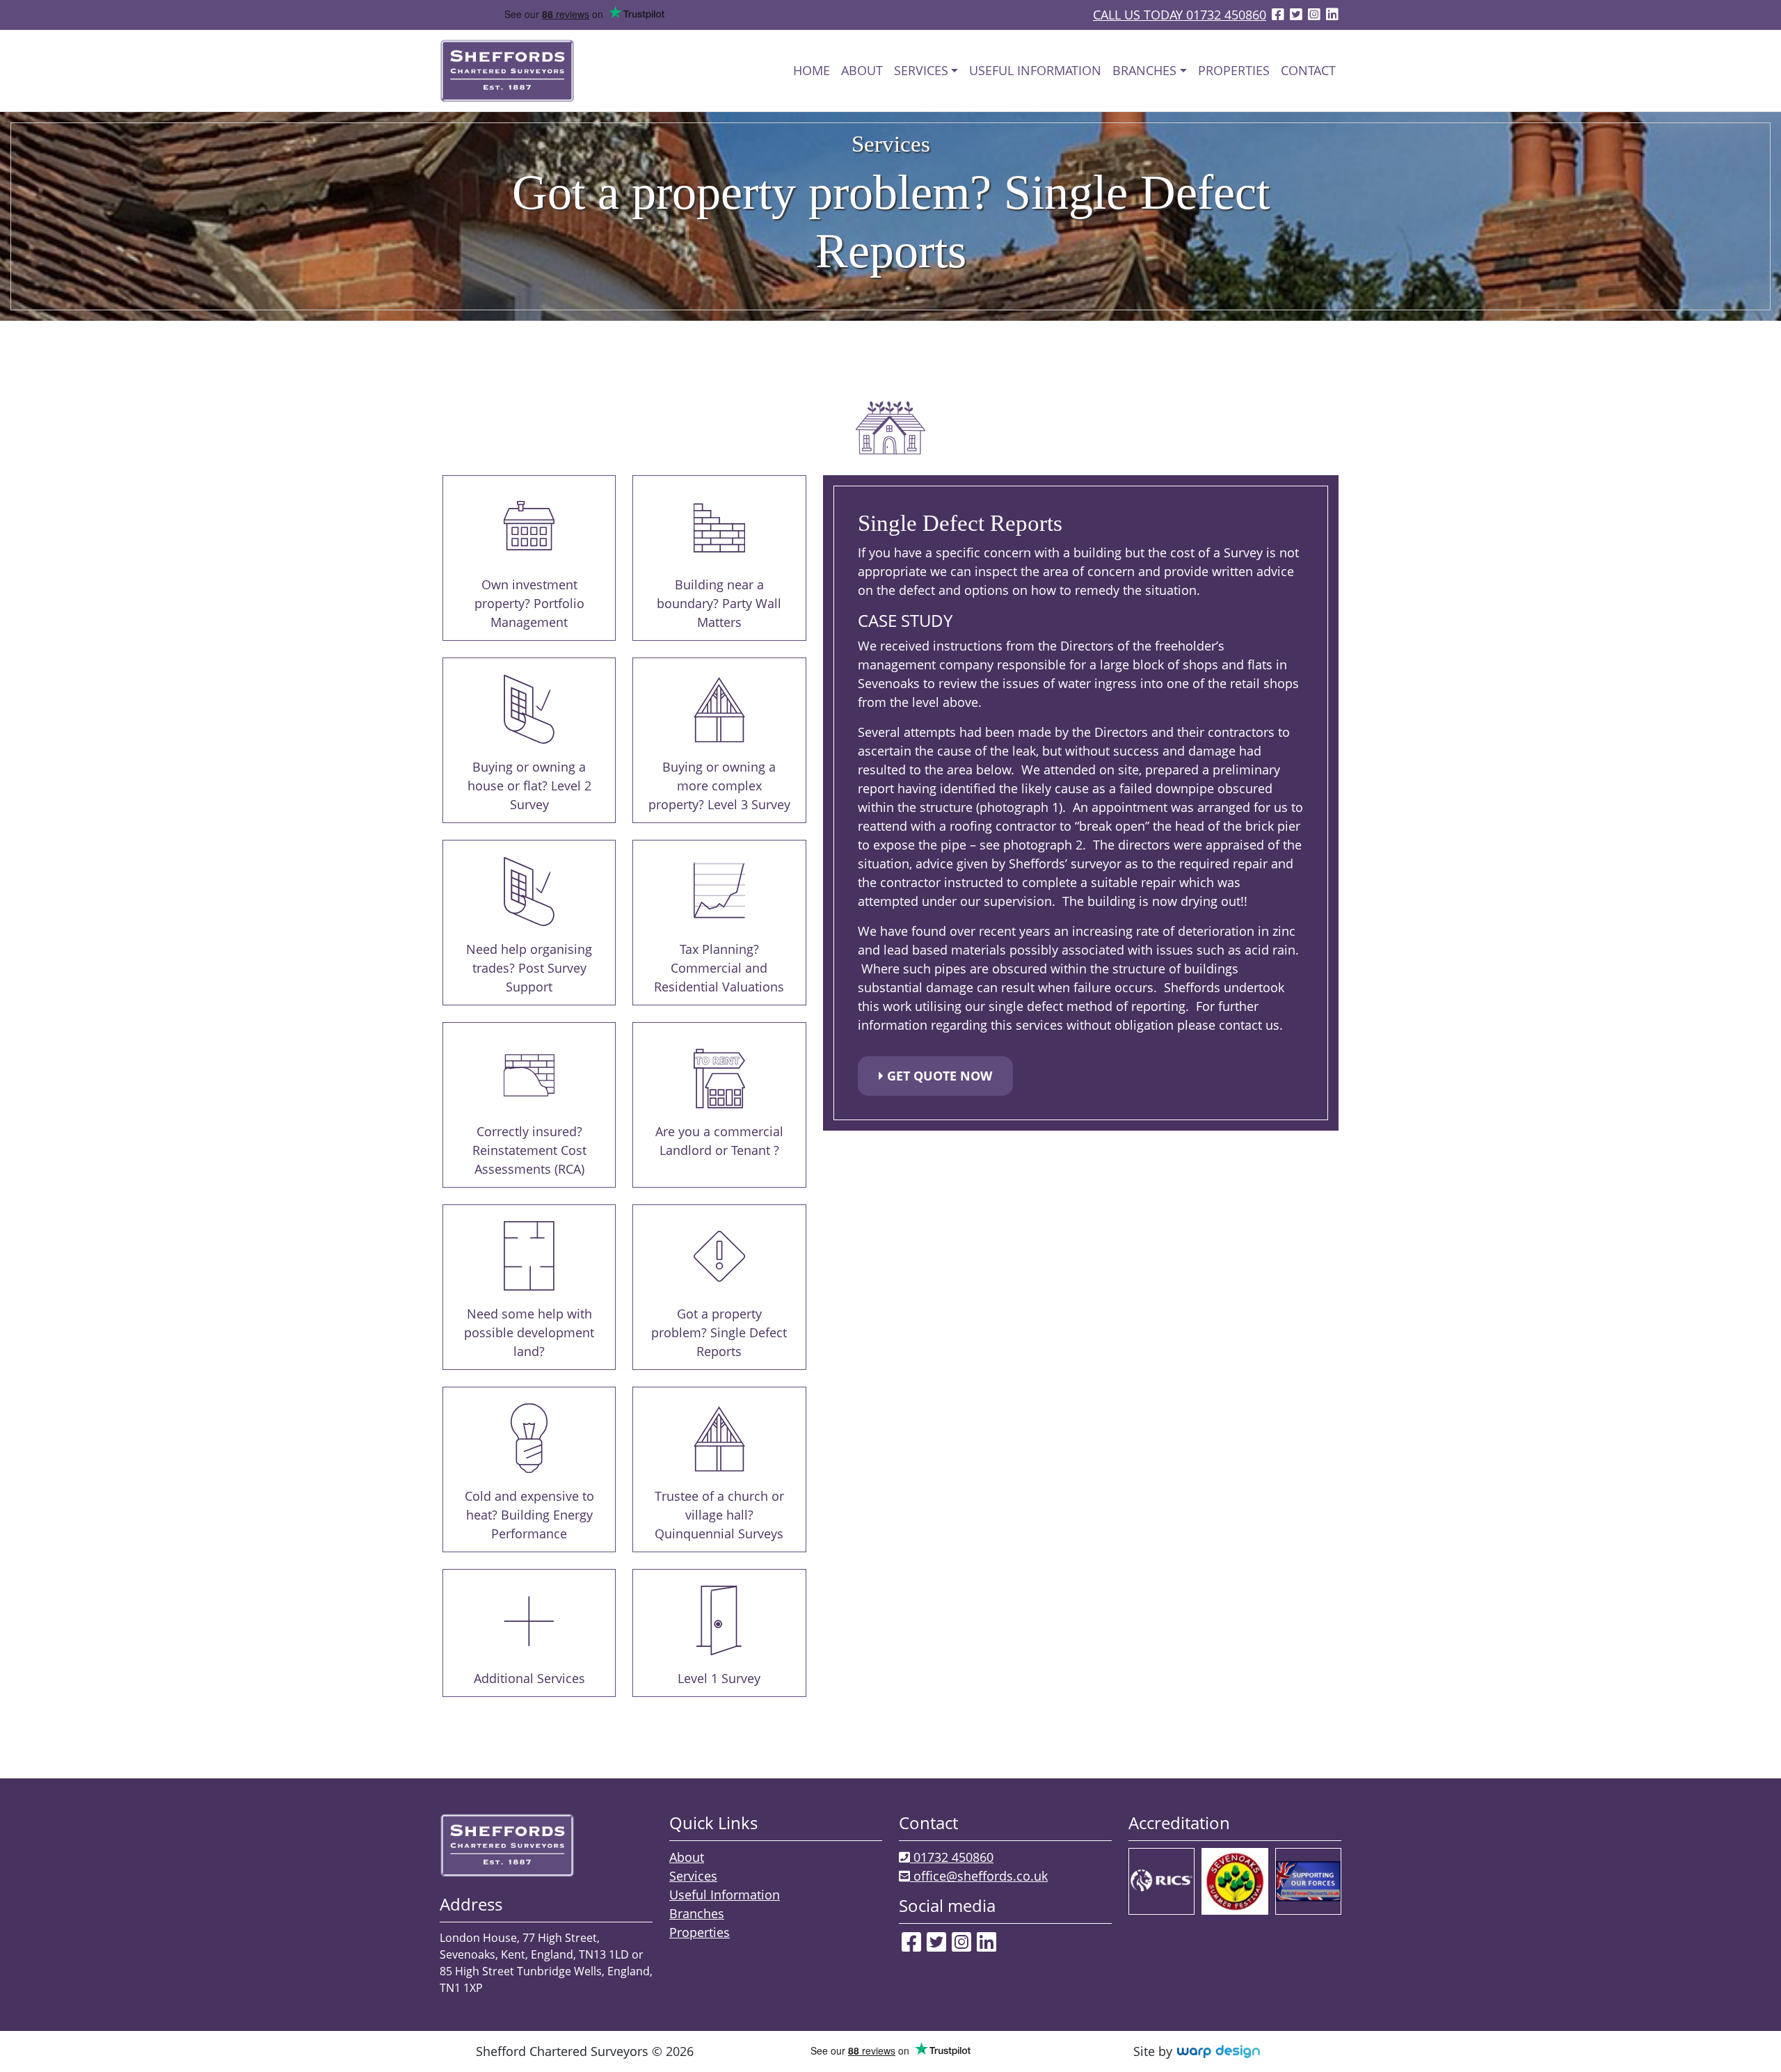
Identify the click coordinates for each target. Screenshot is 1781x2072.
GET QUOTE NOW (938, 1076)
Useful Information (1035, 70)
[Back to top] (1743, 2037)
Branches (697, 1913)
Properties (1234, 70)
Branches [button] (1144, 70)
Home (812, 70)
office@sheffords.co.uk (979, 1876)
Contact (1308, 70)
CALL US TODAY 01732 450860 (1180, 15)
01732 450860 (952, 1857)
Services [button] (921, 70)
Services (693, 1876)
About (862, 70)
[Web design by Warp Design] (1218, 2051)
